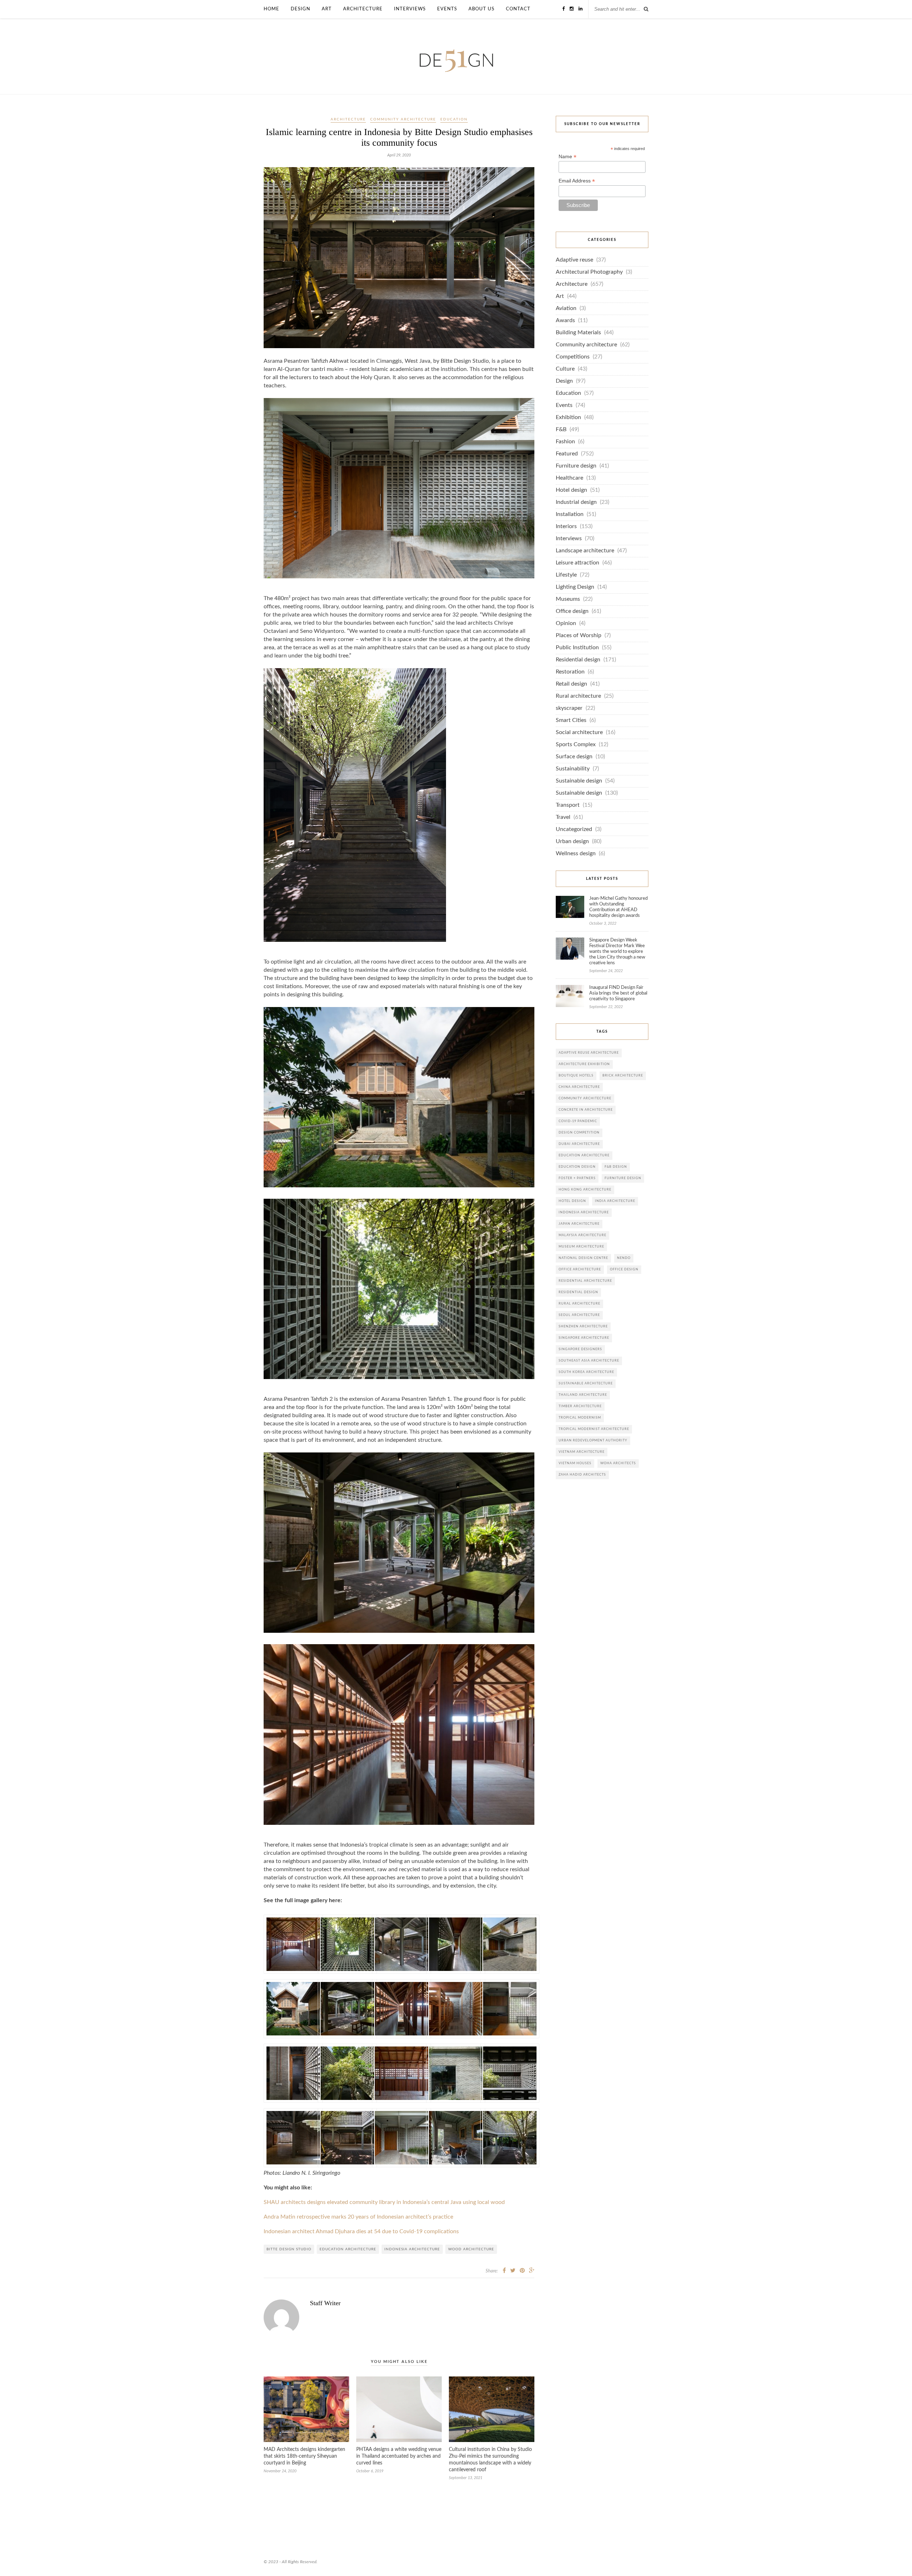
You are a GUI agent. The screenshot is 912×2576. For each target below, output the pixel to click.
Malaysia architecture (582, 1235)
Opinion (566, 623)
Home (271, 9)
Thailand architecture (583, 1395)
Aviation (566, 308)
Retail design (571, 684)
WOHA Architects (618, 1463)
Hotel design (571, 490)
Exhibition (568, 417)
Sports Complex (576, 745)
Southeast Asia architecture (589, 1361)
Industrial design (576, 502)
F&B (561, 430)
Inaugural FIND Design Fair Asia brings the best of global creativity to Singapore (618, 993)
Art (327, 9)
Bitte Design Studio (289, 2249)
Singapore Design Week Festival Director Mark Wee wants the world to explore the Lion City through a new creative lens (617, 952)
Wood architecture (471, 2249)
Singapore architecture (584, 1338)
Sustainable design (579, 781)
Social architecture (579, 732)
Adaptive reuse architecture (589, 1053)
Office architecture (580, 1269)
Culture (565, 369)
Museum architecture (581, 1247)
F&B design (616, 1167)
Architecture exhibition (584, 1064)
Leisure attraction (577, 563)
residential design (578, 1292)
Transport (568, 805)
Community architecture (403, 119)
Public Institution (577, 648)
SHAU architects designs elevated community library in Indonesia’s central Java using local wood (384, 2202)
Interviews (410, 9)
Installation (570, 514)
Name (568, 157)
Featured (567, 454)
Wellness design (576, 854)
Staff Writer (325, 2303)
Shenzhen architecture (583, 1326)
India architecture (615, 1201)
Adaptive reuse (574, 260)
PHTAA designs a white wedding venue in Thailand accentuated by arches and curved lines (399, 2456)
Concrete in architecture (586, 1110)
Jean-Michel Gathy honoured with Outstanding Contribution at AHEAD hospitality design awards (618, 907)
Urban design (572, 842)
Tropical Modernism (580, 1418)
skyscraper (569, 708)
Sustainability (573, 769)
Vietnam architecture (582, 1452)
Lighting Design (575, 587)
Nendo (624, 1258)
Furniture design (576, 466)
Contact (518, 9)
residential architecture (585, 1281)
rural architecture (579, 1304)
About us (481, 9)
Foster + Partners (577, 1178)
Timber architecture (580, 1406)
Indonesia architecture (412, 2249)
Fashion (565, 442)
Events (447, 9)
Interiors (566, 526)
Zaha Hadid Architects (582, 1475)
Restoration (570, 672)
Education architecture (348, 2249)
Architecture (363, 9)
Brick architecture (623, 1076)
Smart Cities (571, 720)
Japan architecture (579, 1224)
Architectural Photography (589, 272)
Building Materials (578, 333)
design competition (579, 1133)
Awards (565, 321)
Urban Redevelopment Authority (593, 1441)
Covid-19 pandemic (578, 1121)
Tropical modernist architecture (594, 1429)
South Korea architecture (586, 1372)
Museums (568, 599)
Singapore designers (580, 1349)
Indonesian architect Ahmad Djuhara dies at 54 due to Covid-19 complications (361, 2232)
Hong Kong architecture (585, 1190)
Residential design (578, 660)
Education (454, 119)
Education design (577, 1167)
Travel (563, 817)
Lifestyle (566, 575)
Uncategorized (574, 829)
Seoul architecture (579, 1315)
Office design (572, 611)
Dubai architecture (579, 1144)
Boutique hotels (576, 1076)
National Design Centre (583, 1258)
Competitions (573, 357)
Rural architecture (578, 696)
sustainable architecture (586, 1383)
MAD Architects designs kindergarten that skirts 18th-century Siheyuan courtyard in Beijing (304, 2456)
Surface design (574, 757)
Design (300, 9)
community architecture (585, 1098)
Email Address (577, 181)
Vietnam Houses (575, 1463)
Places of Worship (579, 636)
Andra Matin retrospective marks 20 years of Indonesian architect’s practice (358, 2217)
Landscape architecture (585, 551)
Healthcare (569, 478)
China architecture (579, 1087)
